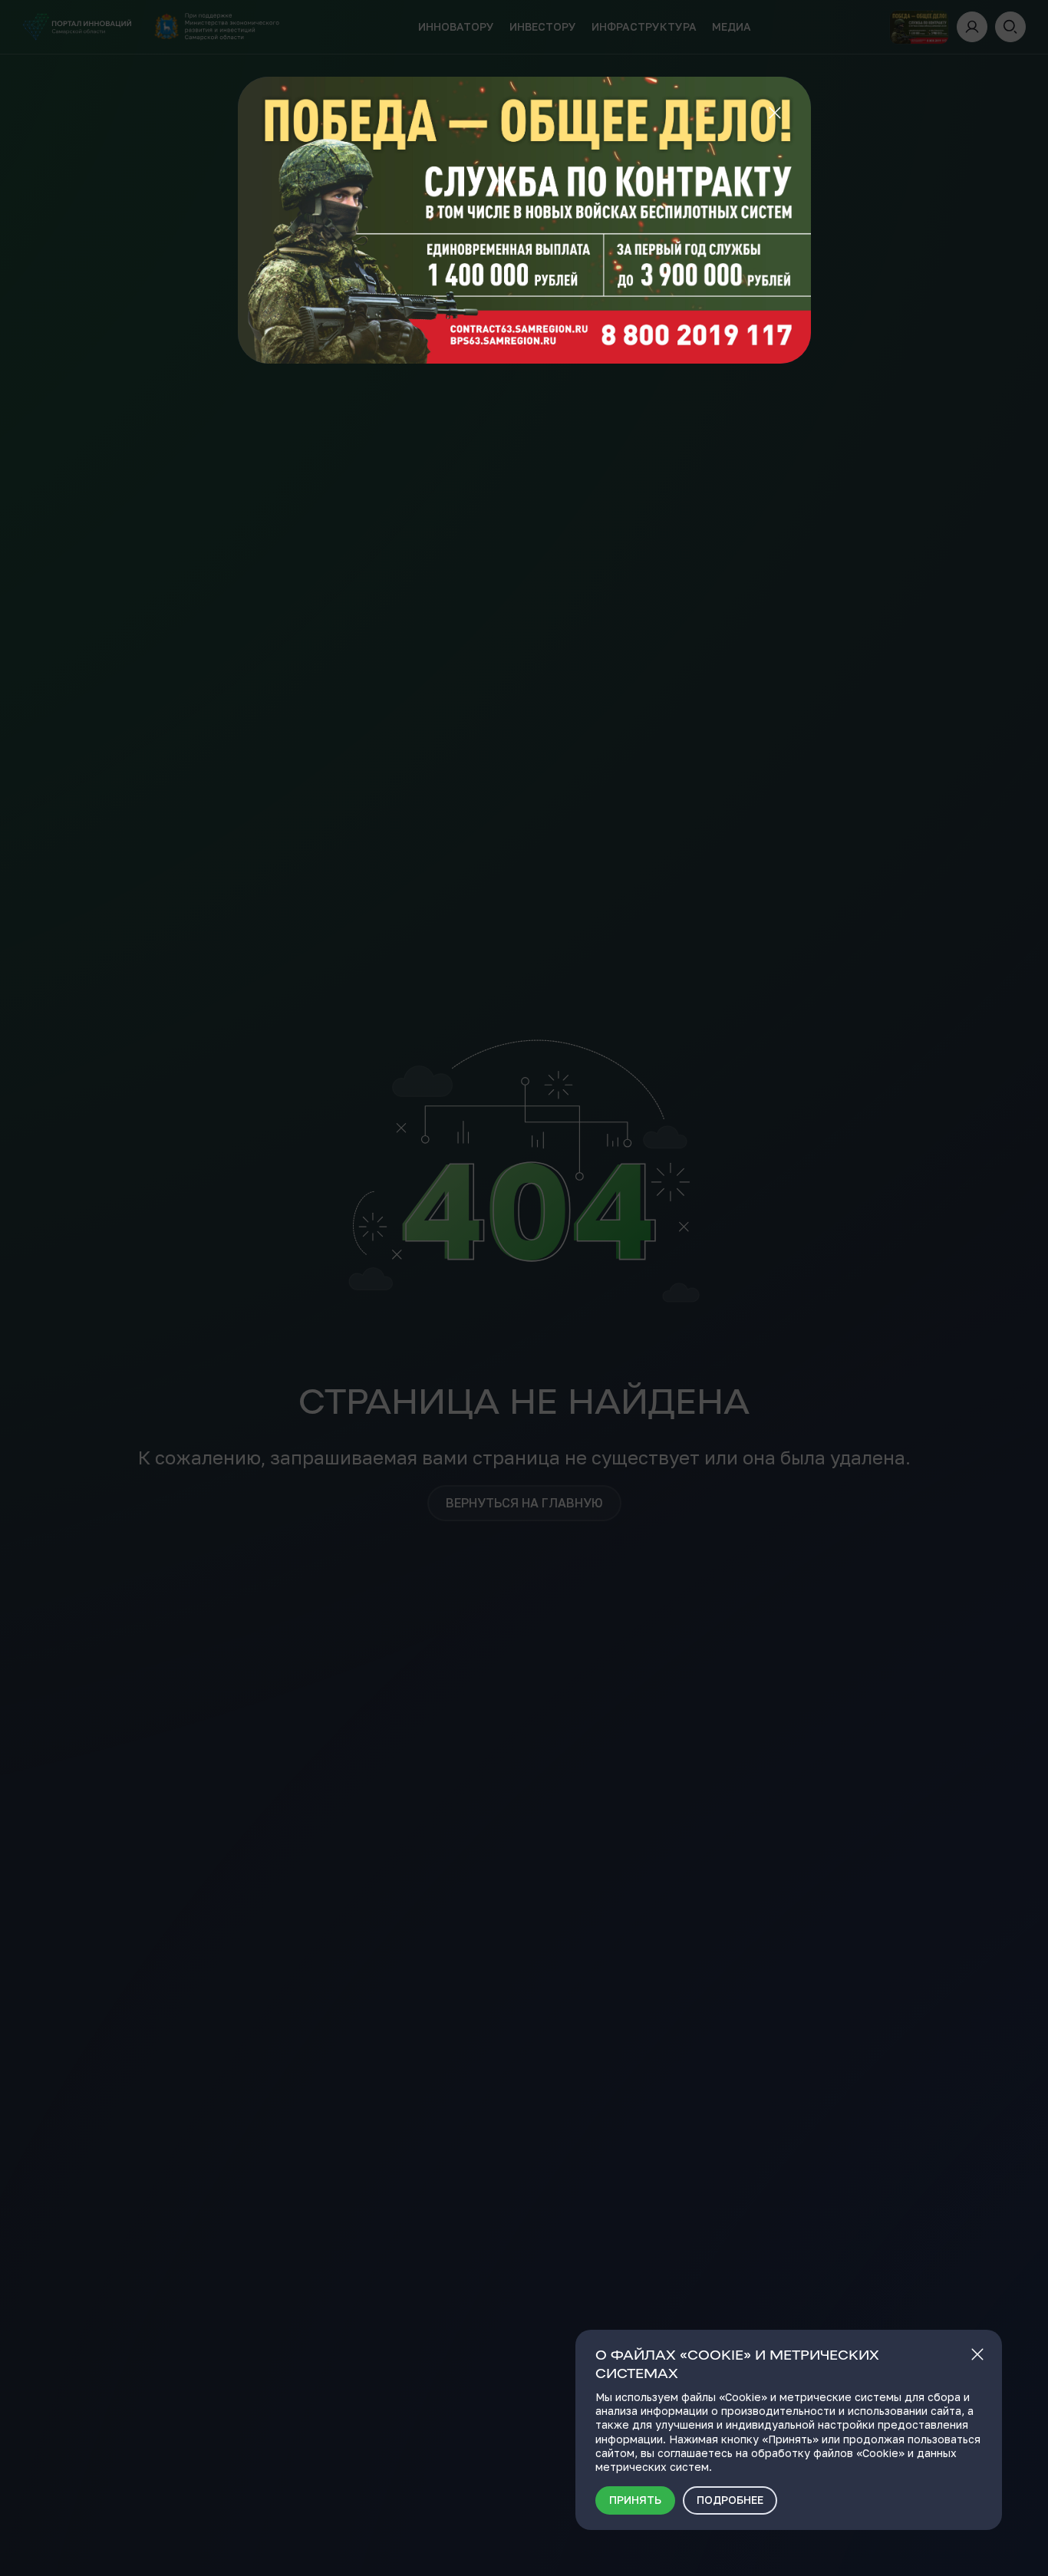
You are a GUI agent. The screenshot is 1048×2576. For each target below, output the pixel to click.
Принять (635, 2500)
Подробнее (730, 2500)
